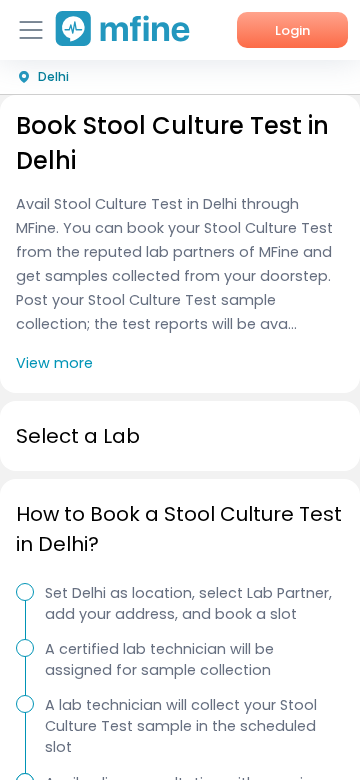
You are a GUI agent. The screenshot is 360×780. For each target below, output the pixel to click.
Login (292, 30)
